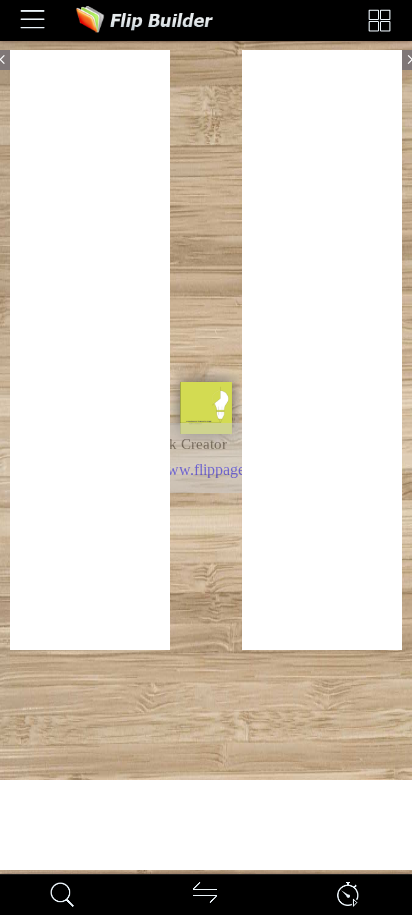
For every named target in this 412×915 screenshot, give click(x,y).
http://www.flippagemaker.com (216, 469)
